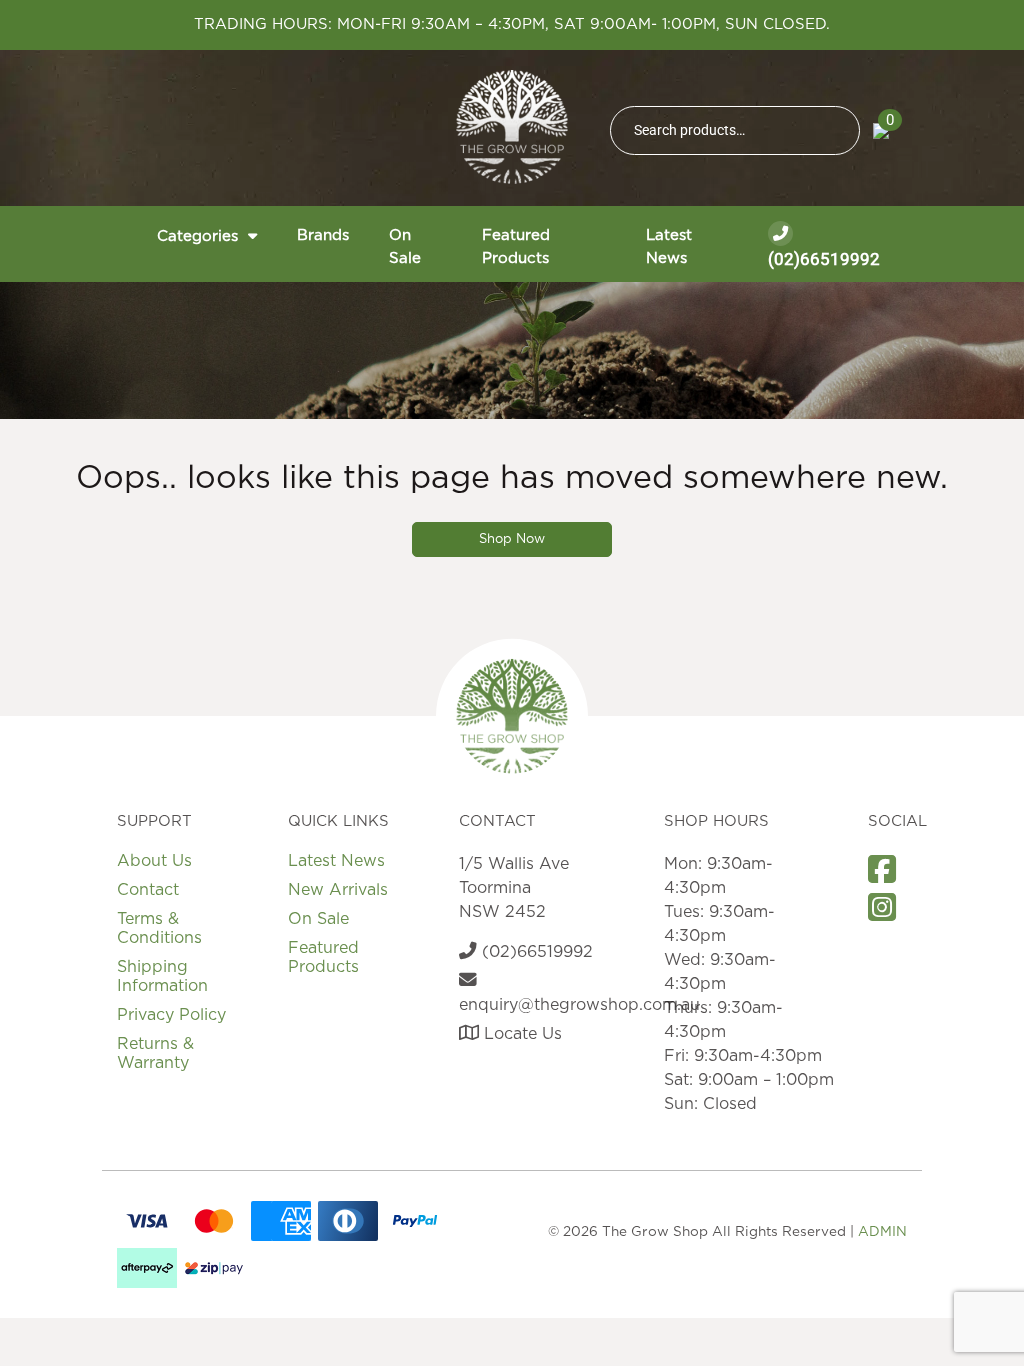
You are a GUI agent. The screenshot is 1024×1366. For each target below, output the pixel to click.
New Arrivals (338, 890)
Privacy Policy (171, 1015)
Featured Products (516, 247)
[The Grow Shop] (512, 127)
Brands (323, 235)
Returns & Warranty (155, 1053)
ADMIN (882, 1232)
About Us (154, 861)
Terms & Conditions (159, 928)
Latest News (669, 247)
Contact (148, 890)
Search (836, 130)
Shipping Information (162, 976)
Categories (197, 236)
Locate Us (520, 1034)
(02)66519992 (824, 259)
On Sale (405, 247)
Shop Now (512, 539)
